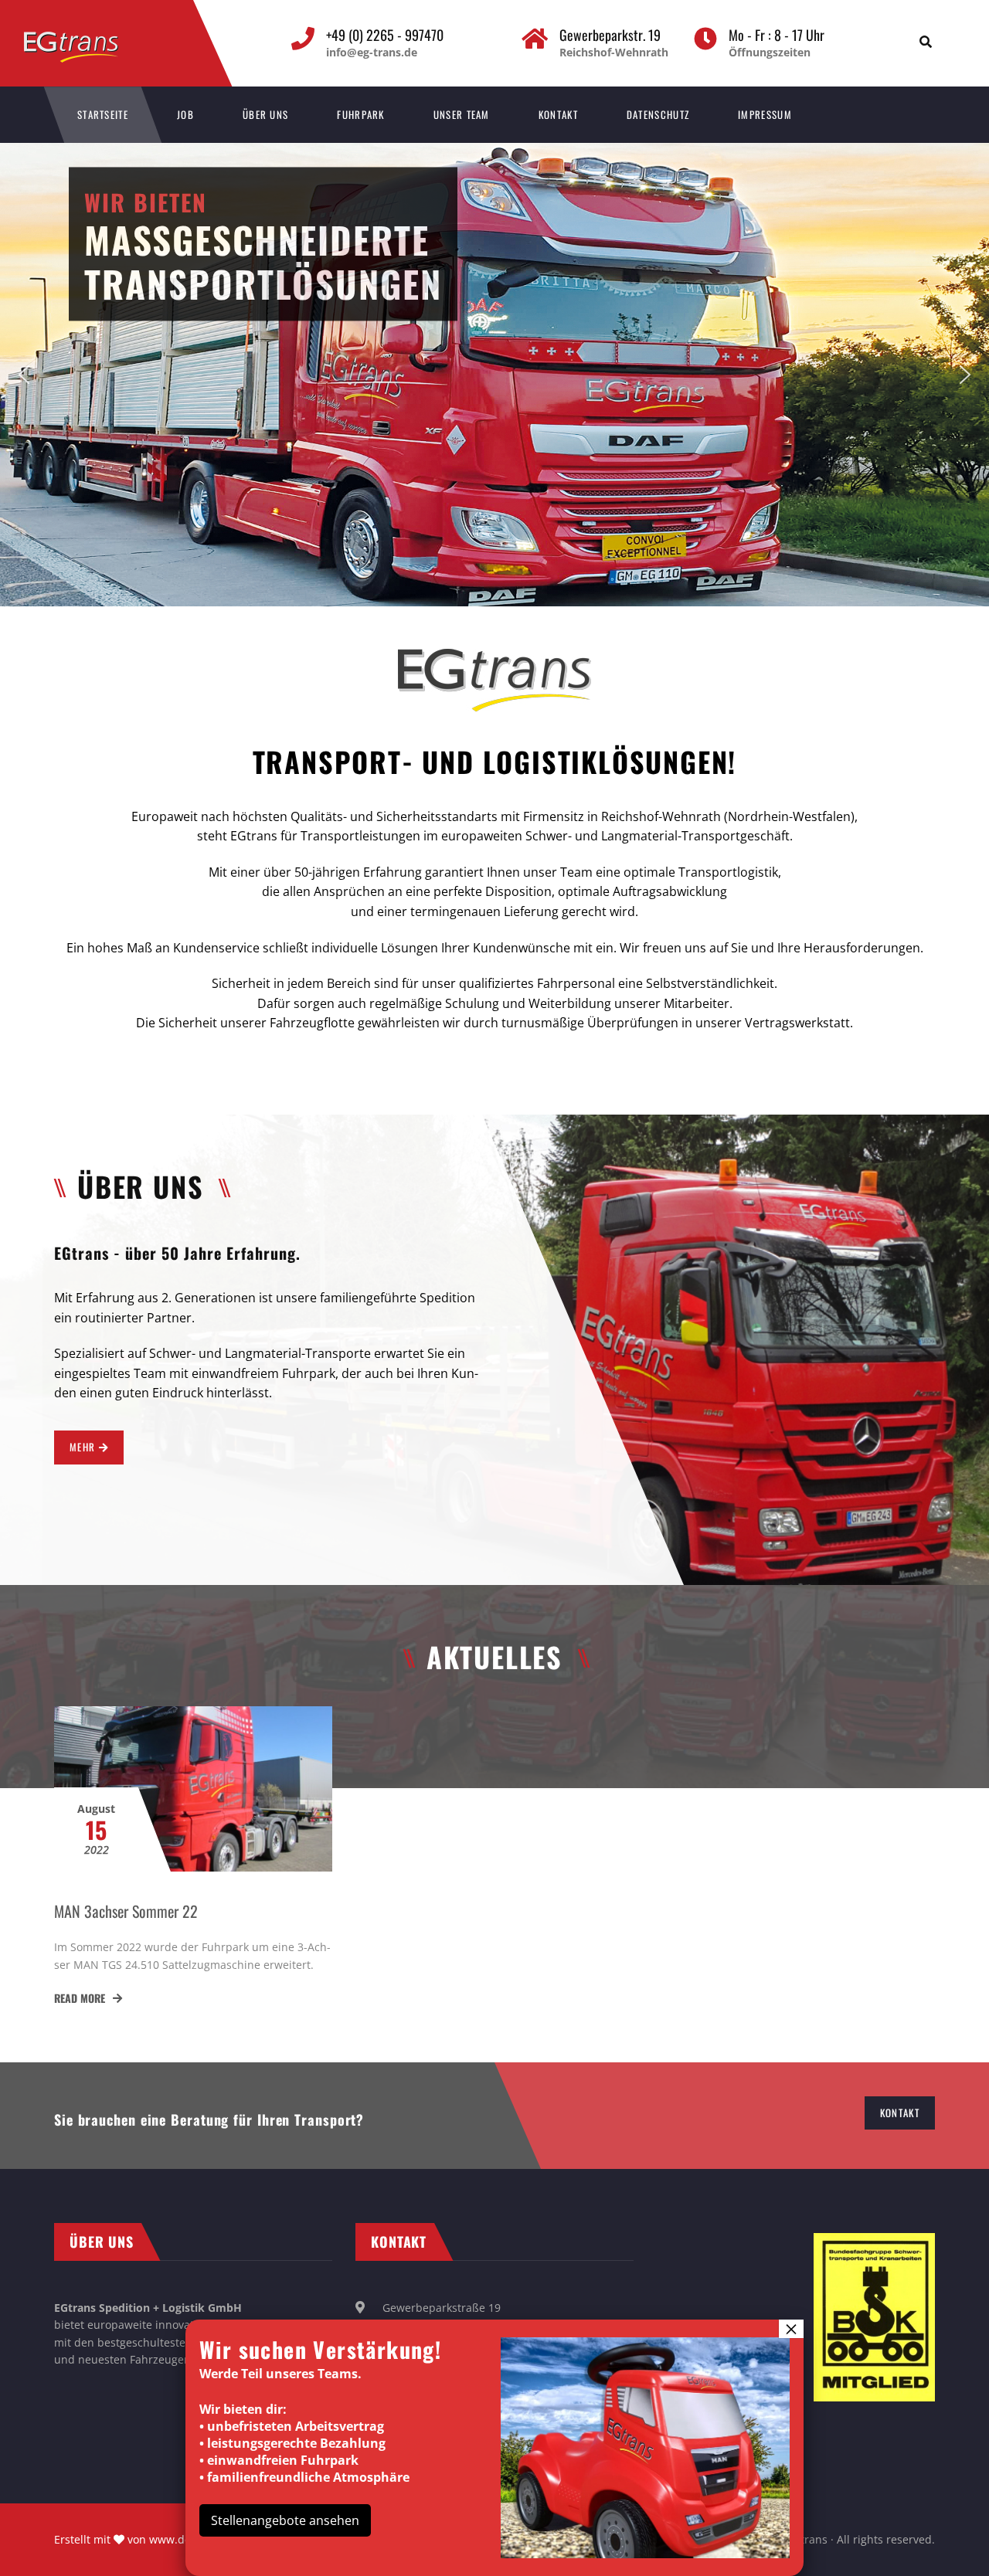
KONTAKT (558, 114)
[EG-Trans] (87, 39)
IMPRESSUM (765, 114)
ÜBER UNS (265, 114)
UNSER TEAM (462, 114)
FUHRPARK (360, 114)
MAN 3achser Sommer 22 (126, 1911)
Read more (81, 1998)
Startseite (103, 114)
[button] (24, 375)
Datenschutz (658, 114)
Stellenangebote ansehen (285, 2520)
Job (185, 114)
